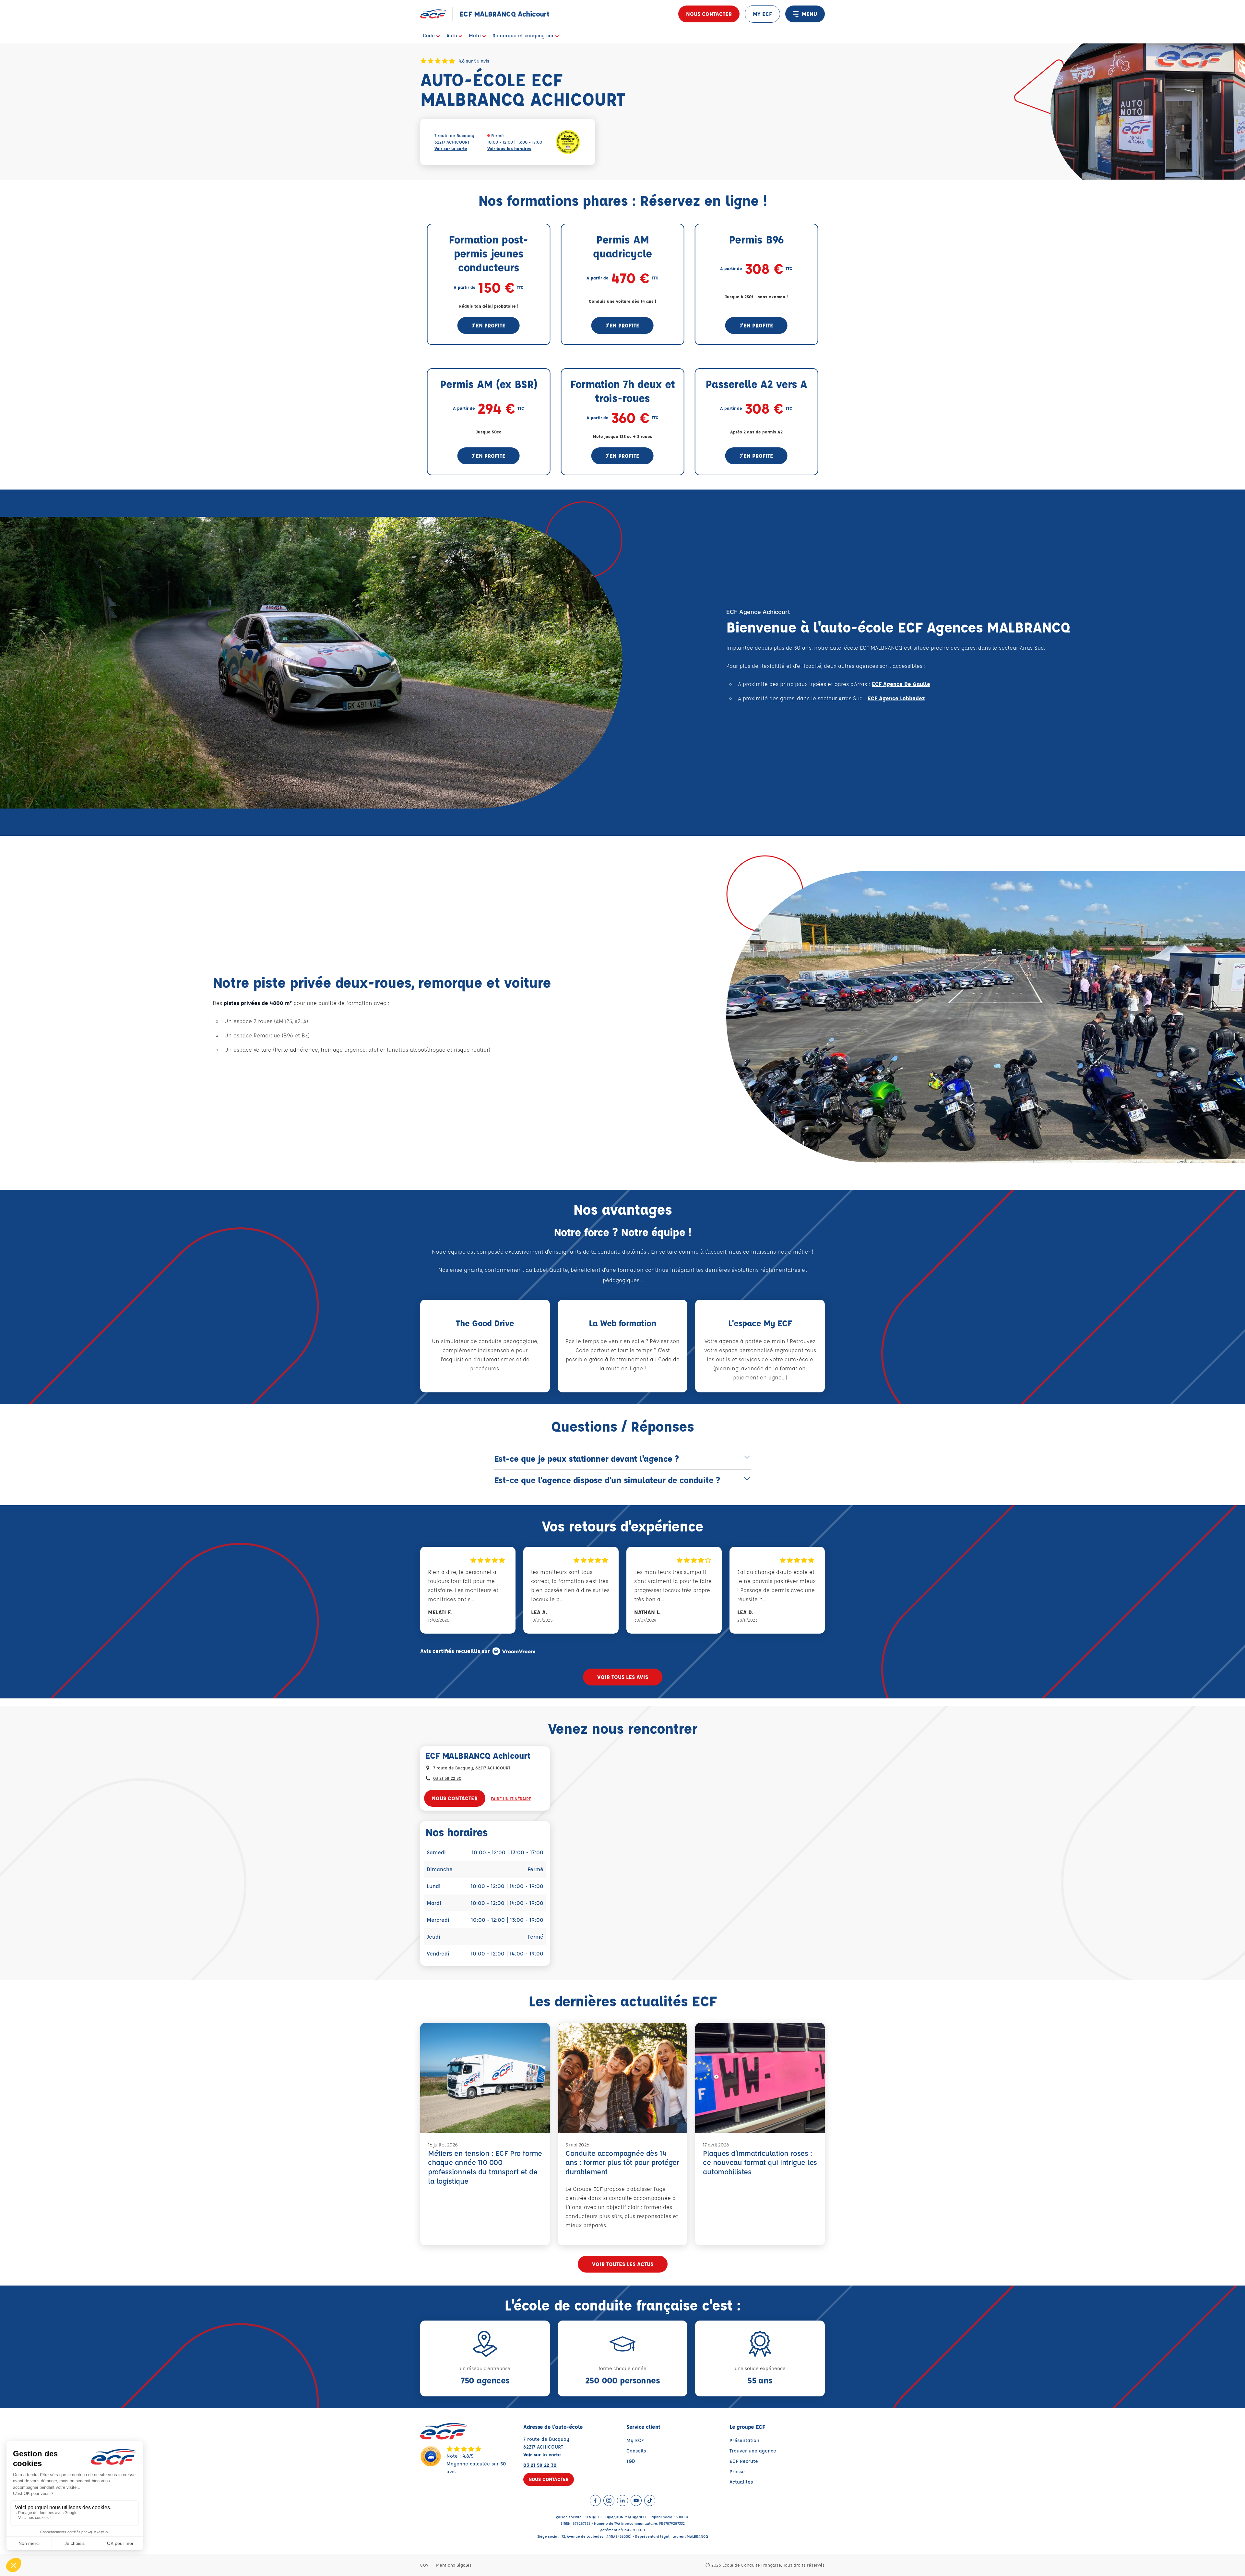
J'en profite (489, 325)
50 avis (482, 61)
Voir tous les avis (623, 1677)
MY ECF (762, 14)
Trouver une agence (753, 2451)
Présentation (744, 2440)
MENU (809, 14)
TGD (631, 2461)
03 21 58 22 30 (447, 1778)
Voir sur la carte (451, 148)
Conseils (636, 2451)
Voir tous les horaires (509, 148)
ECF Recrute (744, 2461)
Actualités (741, 2482)
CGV (424, 2565)
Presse (737, 2471)
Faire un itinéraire (511, 1798)
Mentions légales (454, 2565)
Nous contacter (709, 14)
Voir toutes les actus (623, 2264)
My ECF (635, 2440)
